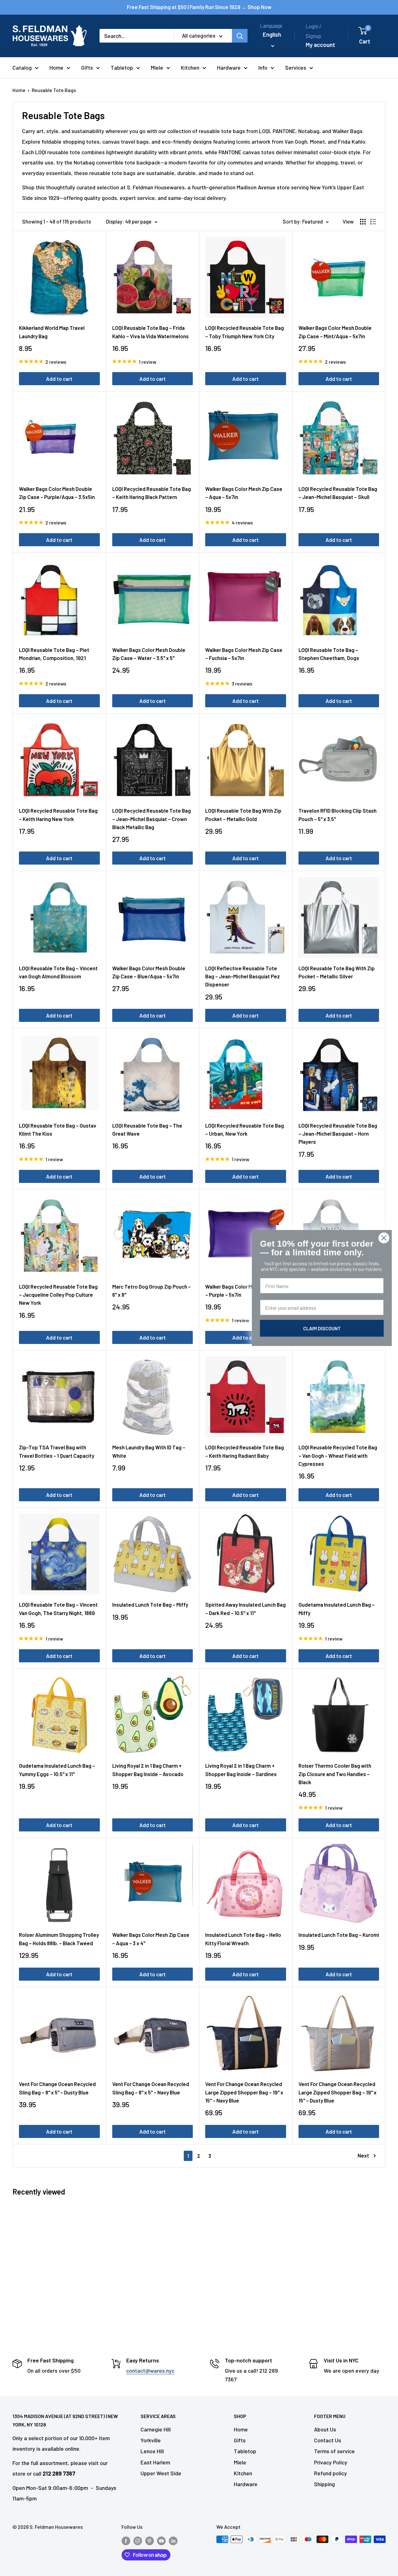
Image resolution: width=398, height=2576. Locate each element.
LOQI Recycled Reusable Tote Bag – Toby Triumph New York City (245, 332)
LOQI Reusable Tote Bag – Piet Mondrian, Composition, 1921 (54, 654)
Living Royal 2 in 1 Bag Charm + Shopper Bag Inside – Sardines (241, 1770)
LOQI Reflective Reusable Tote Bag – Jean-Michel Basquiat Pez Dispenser (243, 976)
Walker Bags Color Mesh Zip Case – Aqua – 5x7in (244, 493)
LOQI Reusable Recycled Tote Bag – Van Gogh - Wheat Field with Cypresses (338, 1455)
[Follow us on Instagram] (138, 2540)
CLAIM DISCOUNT (322, 1328)
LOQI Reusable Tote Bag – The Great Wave (147, 1129)
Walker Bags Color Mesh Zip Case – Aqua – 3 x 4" (151, 1939)
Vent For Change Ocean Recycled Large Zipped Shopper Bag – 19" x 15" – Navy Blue (244, 2092)
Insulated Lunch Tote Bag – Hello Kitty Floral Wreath (243, 1939)
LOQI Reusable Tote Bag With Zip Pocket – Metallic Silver (337, 972)
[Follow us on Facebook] (126, 2540)
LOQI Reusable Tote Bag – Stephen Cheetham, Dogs (329, 654)
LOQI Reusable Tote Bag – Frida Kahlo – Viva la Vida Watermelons (150, 332)
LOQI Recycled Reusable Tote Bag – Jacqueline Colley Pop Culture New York (58, 1295)
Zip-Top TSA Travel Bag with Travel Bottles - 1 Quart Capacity (57, 1451)
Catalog (22, 67)
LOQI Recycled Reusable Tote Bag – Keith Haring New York (58, 815)
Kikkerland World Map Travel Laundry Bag (52, 332)
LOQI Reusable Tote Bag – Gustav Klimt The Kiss (58, 1129)
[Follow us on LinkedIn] (173, 2540)
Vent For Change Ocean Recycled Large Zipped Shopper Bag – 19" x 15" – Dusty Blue (338, 2092)
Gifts (87, 67)
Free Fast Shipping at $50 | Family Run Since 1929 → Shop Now (199, 7)
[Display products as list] (373, 222)
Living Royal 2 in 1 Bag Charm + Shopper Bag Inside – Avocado (148, 1770)
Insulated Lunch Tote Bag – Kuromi (339, 1935)
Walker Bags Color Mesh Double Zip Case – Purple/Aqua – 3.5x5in (57, 493)
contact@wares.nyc (150, 2371)
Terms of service (334, 2451)
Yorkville (151, 2440)
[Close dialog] (384, 1238)
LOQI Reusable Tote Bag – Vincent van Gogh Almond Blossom (58, 972)
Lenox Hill (152, 2451)
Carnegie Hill (156, 2429)
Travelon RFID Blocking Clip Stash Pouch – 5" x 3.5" (338, 815)
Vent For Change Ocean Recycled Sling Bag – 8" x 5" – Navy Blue (151, 2088)
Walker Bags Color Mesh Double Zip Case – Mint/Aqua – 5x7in (335, 332)
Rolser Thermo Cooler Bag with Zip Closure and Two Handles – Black (335, 1774)
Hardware (229, 67)
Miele (157, 67)
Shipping (324, 2484)
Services (296, 67)
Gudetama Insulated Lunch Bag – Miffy (337, 1609)
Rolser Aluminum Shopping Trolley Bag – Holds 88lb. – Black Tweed (59, 1939)
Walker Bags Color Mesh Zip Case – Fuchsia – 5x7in (244, 654)
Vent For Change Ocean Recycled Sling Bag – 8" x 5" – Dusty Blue (57, 2088)
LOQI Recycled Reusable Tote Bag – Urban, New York (245, 1129)
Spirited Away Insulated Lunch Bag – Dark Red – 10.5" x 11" (245, 1609)
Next (363, 2155)
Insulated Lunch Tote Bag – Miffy (150, 1604)
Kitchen (190, 67)
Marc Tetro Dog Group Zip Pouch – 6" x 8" (152, 1290)
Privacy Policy (331, 2462)
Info (263, 67)
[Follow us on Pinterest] (150, 2540)
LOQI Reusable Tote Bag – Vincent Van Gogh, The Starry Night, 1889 (58, 1609)
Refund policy (331, 2473)
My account (320, 45)
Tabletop (122, 67)
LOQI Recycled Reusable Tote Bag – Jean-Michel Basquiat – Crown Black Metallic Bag (152, 819)
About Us (325, 2429)
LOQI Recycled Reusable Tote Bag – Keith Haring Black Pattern (152, 493)
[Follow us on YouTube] (161, 2540)
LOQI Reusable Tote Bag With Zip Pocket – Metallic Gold (243, 815)
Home (56, 67)
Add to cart (59, 379)
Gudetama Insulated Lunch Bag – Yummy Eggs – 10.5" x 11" (57, 1770)
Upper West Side (161, 2473)
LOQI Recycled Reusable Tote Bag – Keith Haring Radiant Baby (245, 1451)
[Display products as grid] (363, 222)
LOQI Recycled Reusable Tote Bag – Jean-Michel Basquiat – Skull (338, 493)
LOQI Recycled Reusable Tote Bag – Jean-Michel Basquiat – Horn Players (338, 1134)
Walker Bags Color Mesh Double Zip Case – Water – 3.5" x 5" (149, 654)
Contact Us (328, 2440)
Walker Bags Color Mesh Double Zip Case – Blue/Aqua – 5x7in (149, 972)
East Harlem (155, 2462)
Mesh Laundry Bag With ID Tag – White (149, 1451)
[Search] (240, 36)
